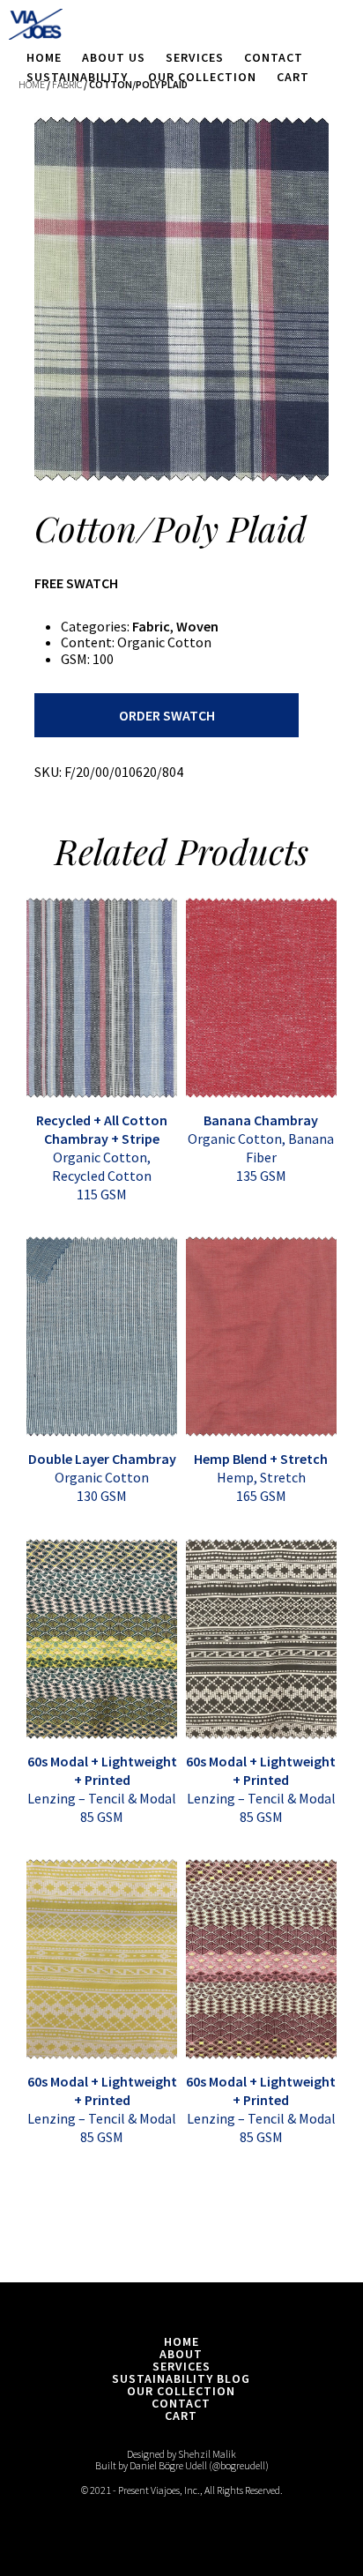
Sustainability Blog (181, 2378)
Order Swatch (167, 715)
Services (195, 57)
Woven (197, 626)
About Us (114, 57)
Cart (293, 77)
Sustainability (77, 77)
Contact (274, 57)
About (181, 2354)
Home (44, 57)
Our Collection (202, 77)
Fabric (151, 626)
